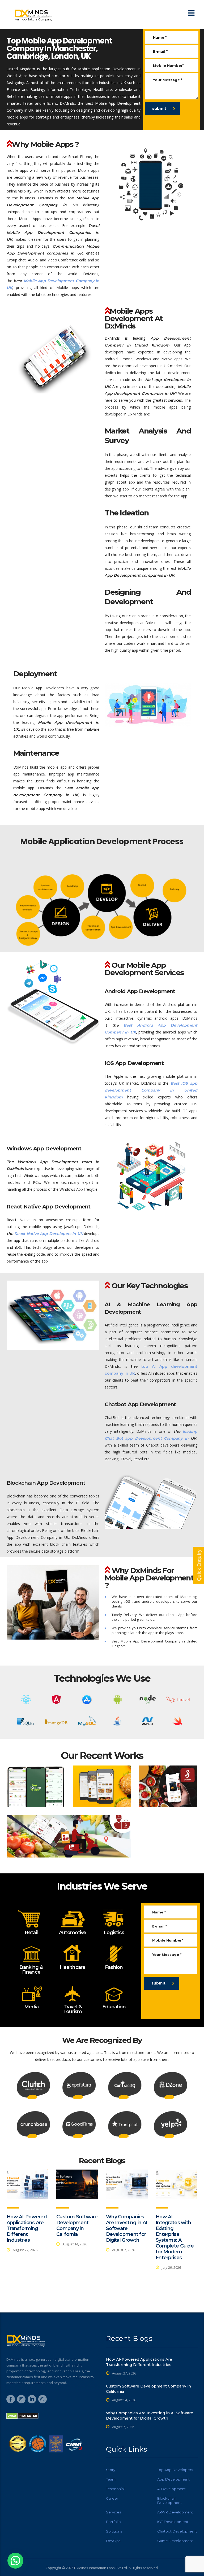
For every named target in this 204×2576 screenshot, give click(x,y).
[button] (15, 2561)
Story (111, 2470)
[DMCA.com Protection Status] (22, 2416)
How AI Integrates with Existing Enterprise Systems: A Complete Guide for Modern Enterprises (175, 2237)
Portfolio (113, 2522)
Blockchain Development (169, 2500)
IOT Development (173, 2522)
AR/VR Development (175, 2512)
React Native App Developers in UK (48, 1234)
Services (113, 2512)
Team (111, 2479)
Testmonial (115, 2489)
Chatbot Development (177, 2531)
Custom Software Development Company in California (77, 2225)
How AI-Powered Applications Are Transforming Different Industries (27, 2228)
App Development (173, 2479)
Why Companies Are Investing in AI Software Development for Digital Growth (127, 2228)
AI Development (171, 2489)
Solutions (114, 2531)
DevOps (113, 2541)
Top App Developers (175, 2470)
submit (159, 108)
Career (112, 2498)
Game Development (175, 2541)
